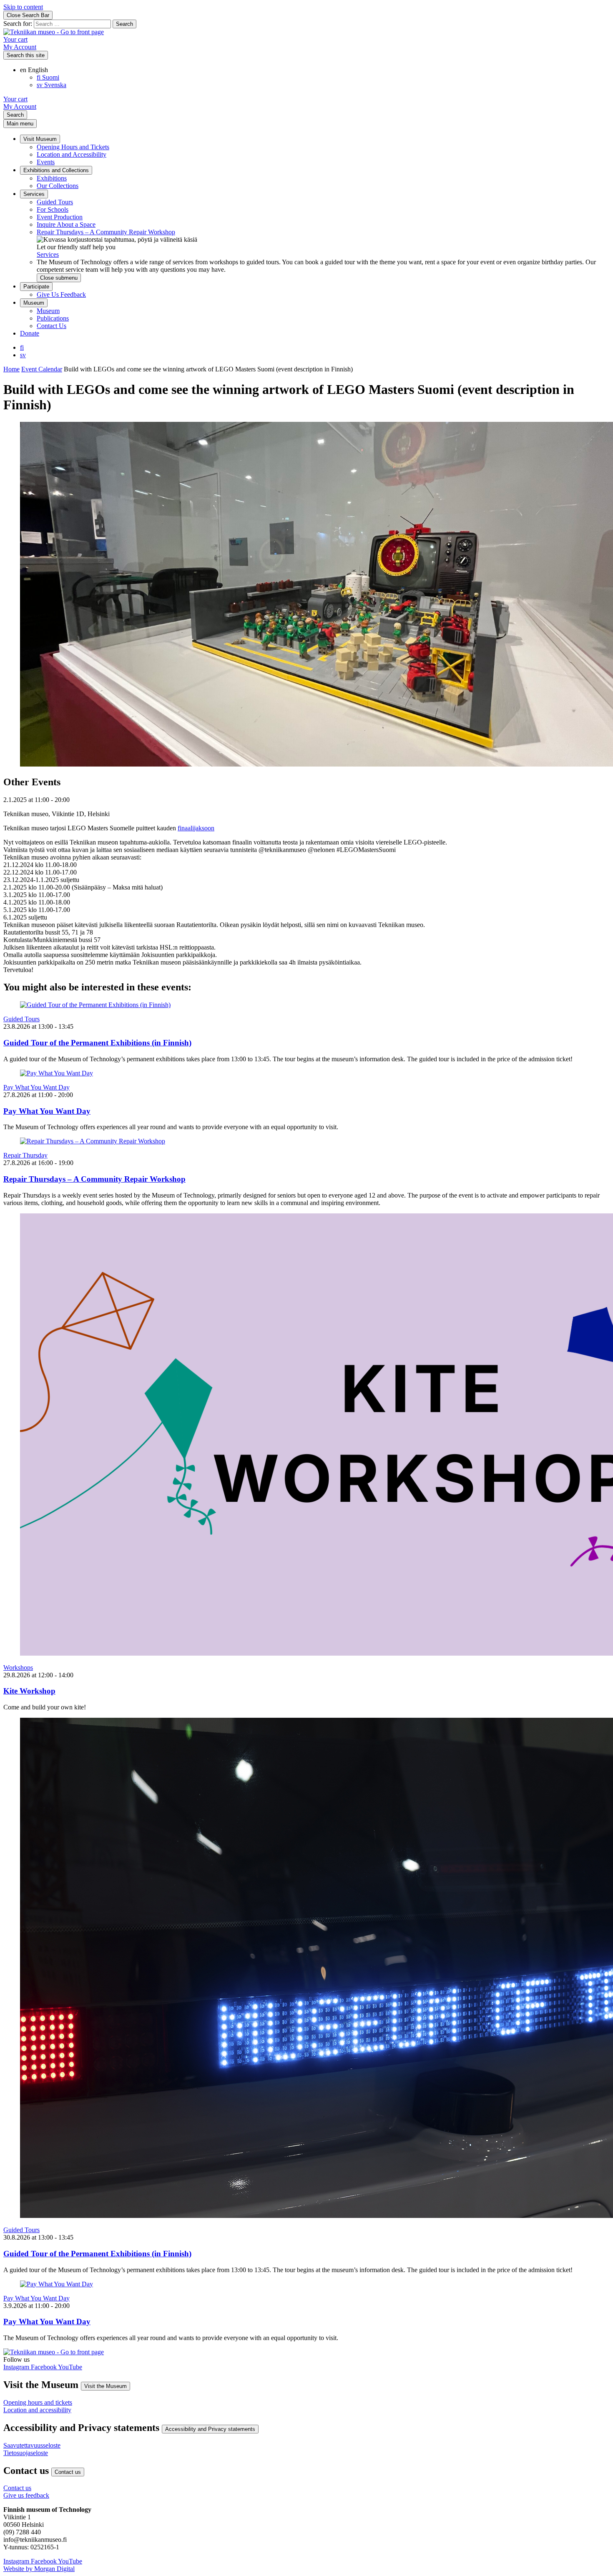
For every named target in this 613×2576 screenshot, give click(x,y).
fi (22, 347)
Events (46, 162)
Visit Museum (40, 139)
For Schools (53, 209)
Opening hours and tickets (38, 2402)
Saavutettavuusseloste (32, 2445)
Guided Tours (55, 202)
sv (23, 355)
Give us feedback (26, 2495)
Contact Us (52, 326)
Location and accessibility (37, 2410)
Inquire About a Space (66, 224)
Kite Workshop (29, 1691)
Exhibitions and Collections (56, 170)
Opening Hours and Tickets (73, 147)
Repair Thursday (25, 1155)
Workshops (18, 1668)
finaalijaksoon (196, 828)
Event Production (60, 217)
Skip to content (23, 7)
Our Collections (58, 186)
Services (34, 194)
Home (11, 369)
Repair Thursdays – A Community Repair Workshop (106, 232)
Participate (36, 287)
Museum (34, 303)
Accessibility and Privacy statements (210, 2429)
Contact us (68, 2472)
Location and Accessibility (72, 154)
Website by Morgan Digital (39, 2569)
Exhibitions (52, 178)
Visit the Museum (106, 2386)
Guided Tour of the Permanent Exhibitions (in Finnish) (97, 1043)
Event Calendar (42, 369)
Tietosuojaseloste (26, 2453)
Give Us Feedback (61, 294)
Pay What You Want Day (36, 1087)
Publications (53, 318)
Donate (30, 333)
